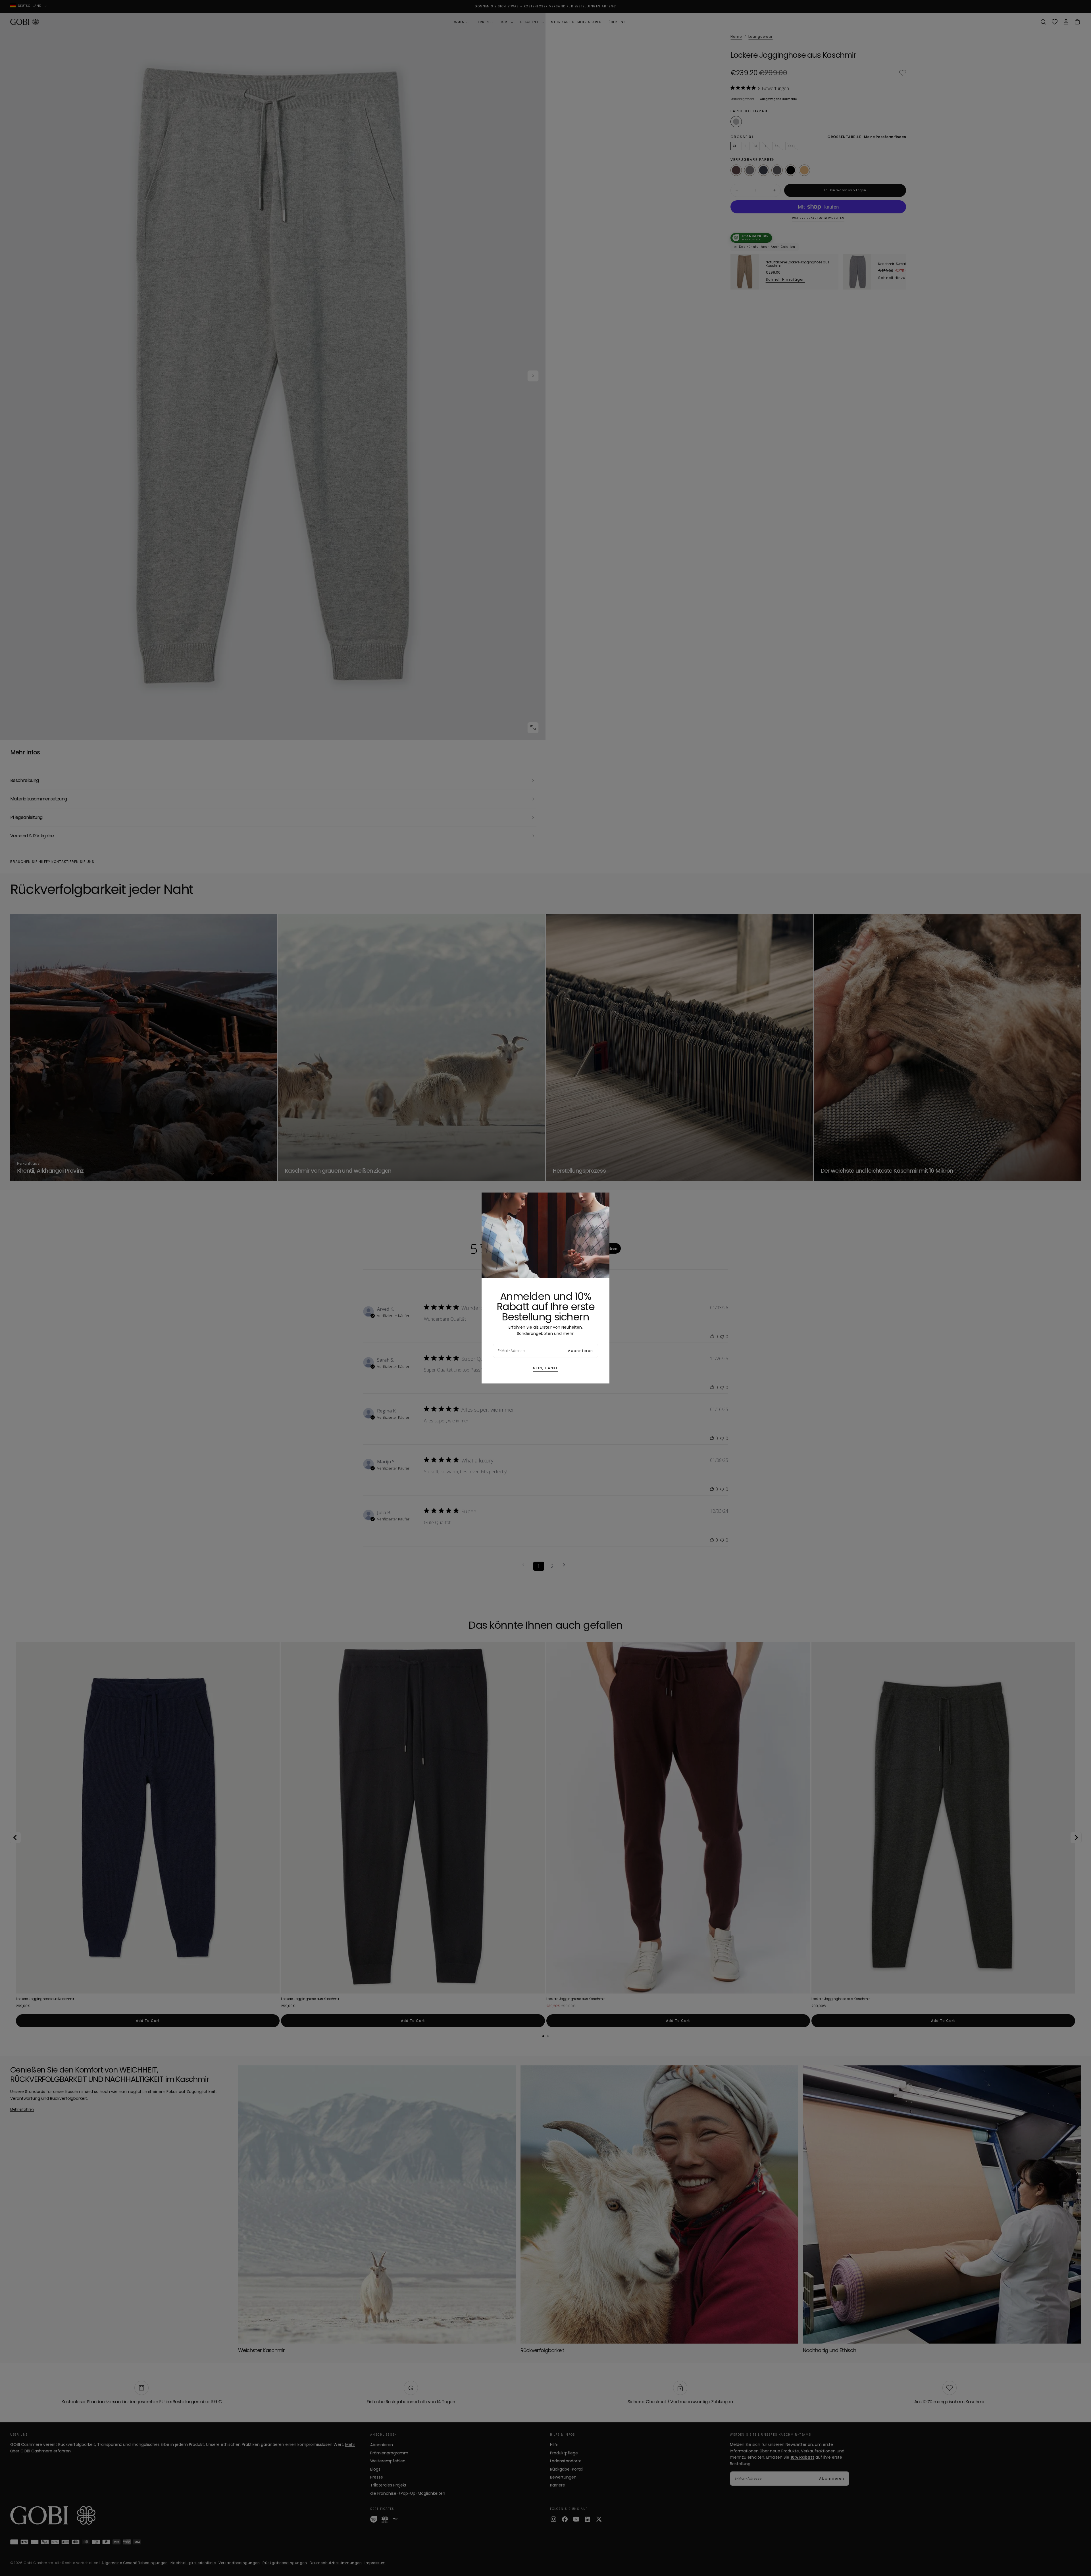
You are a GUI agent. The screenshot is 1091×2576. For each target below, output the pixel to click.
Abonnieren (581, 1351)
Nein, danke (546, 1368)
